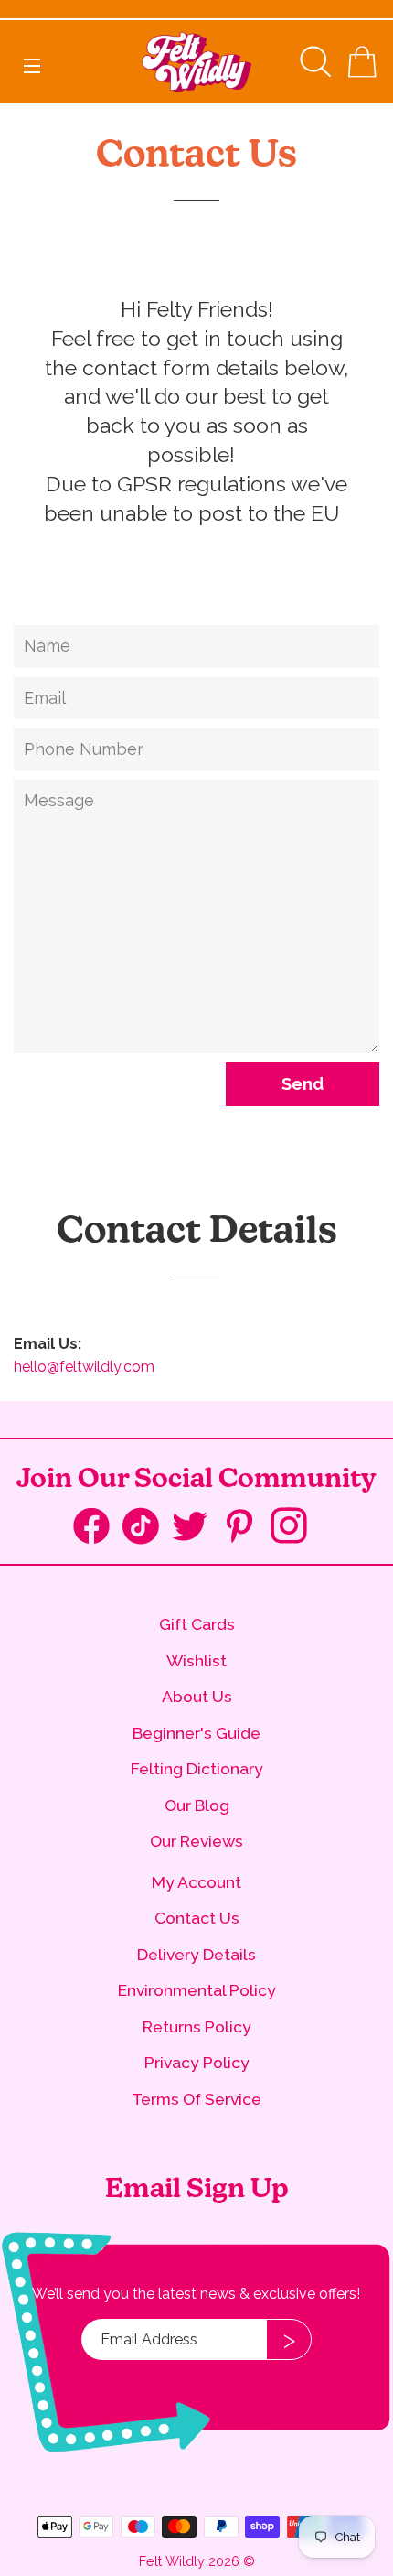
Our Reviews (196, 1841)
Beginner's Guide (196, 1733)
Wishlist (196, 1660)
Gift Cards (197, 1624)
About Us (197, 1696)
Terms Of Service (196, 2099)
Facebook (98, 1530)
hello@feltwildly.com (84, 1367)
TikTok (147, 1530)
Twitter (196, 1528)
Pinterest (246, 1528)
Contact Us (197, 1918)
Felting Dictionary (197, 1768)
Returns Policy (197, 2026)
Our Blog (197, 1805)
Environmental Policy (197, 1990)
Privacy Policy (197, 2062)
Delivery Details (196, 1954)
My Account (196, 1882)
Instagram (295, 1528)
